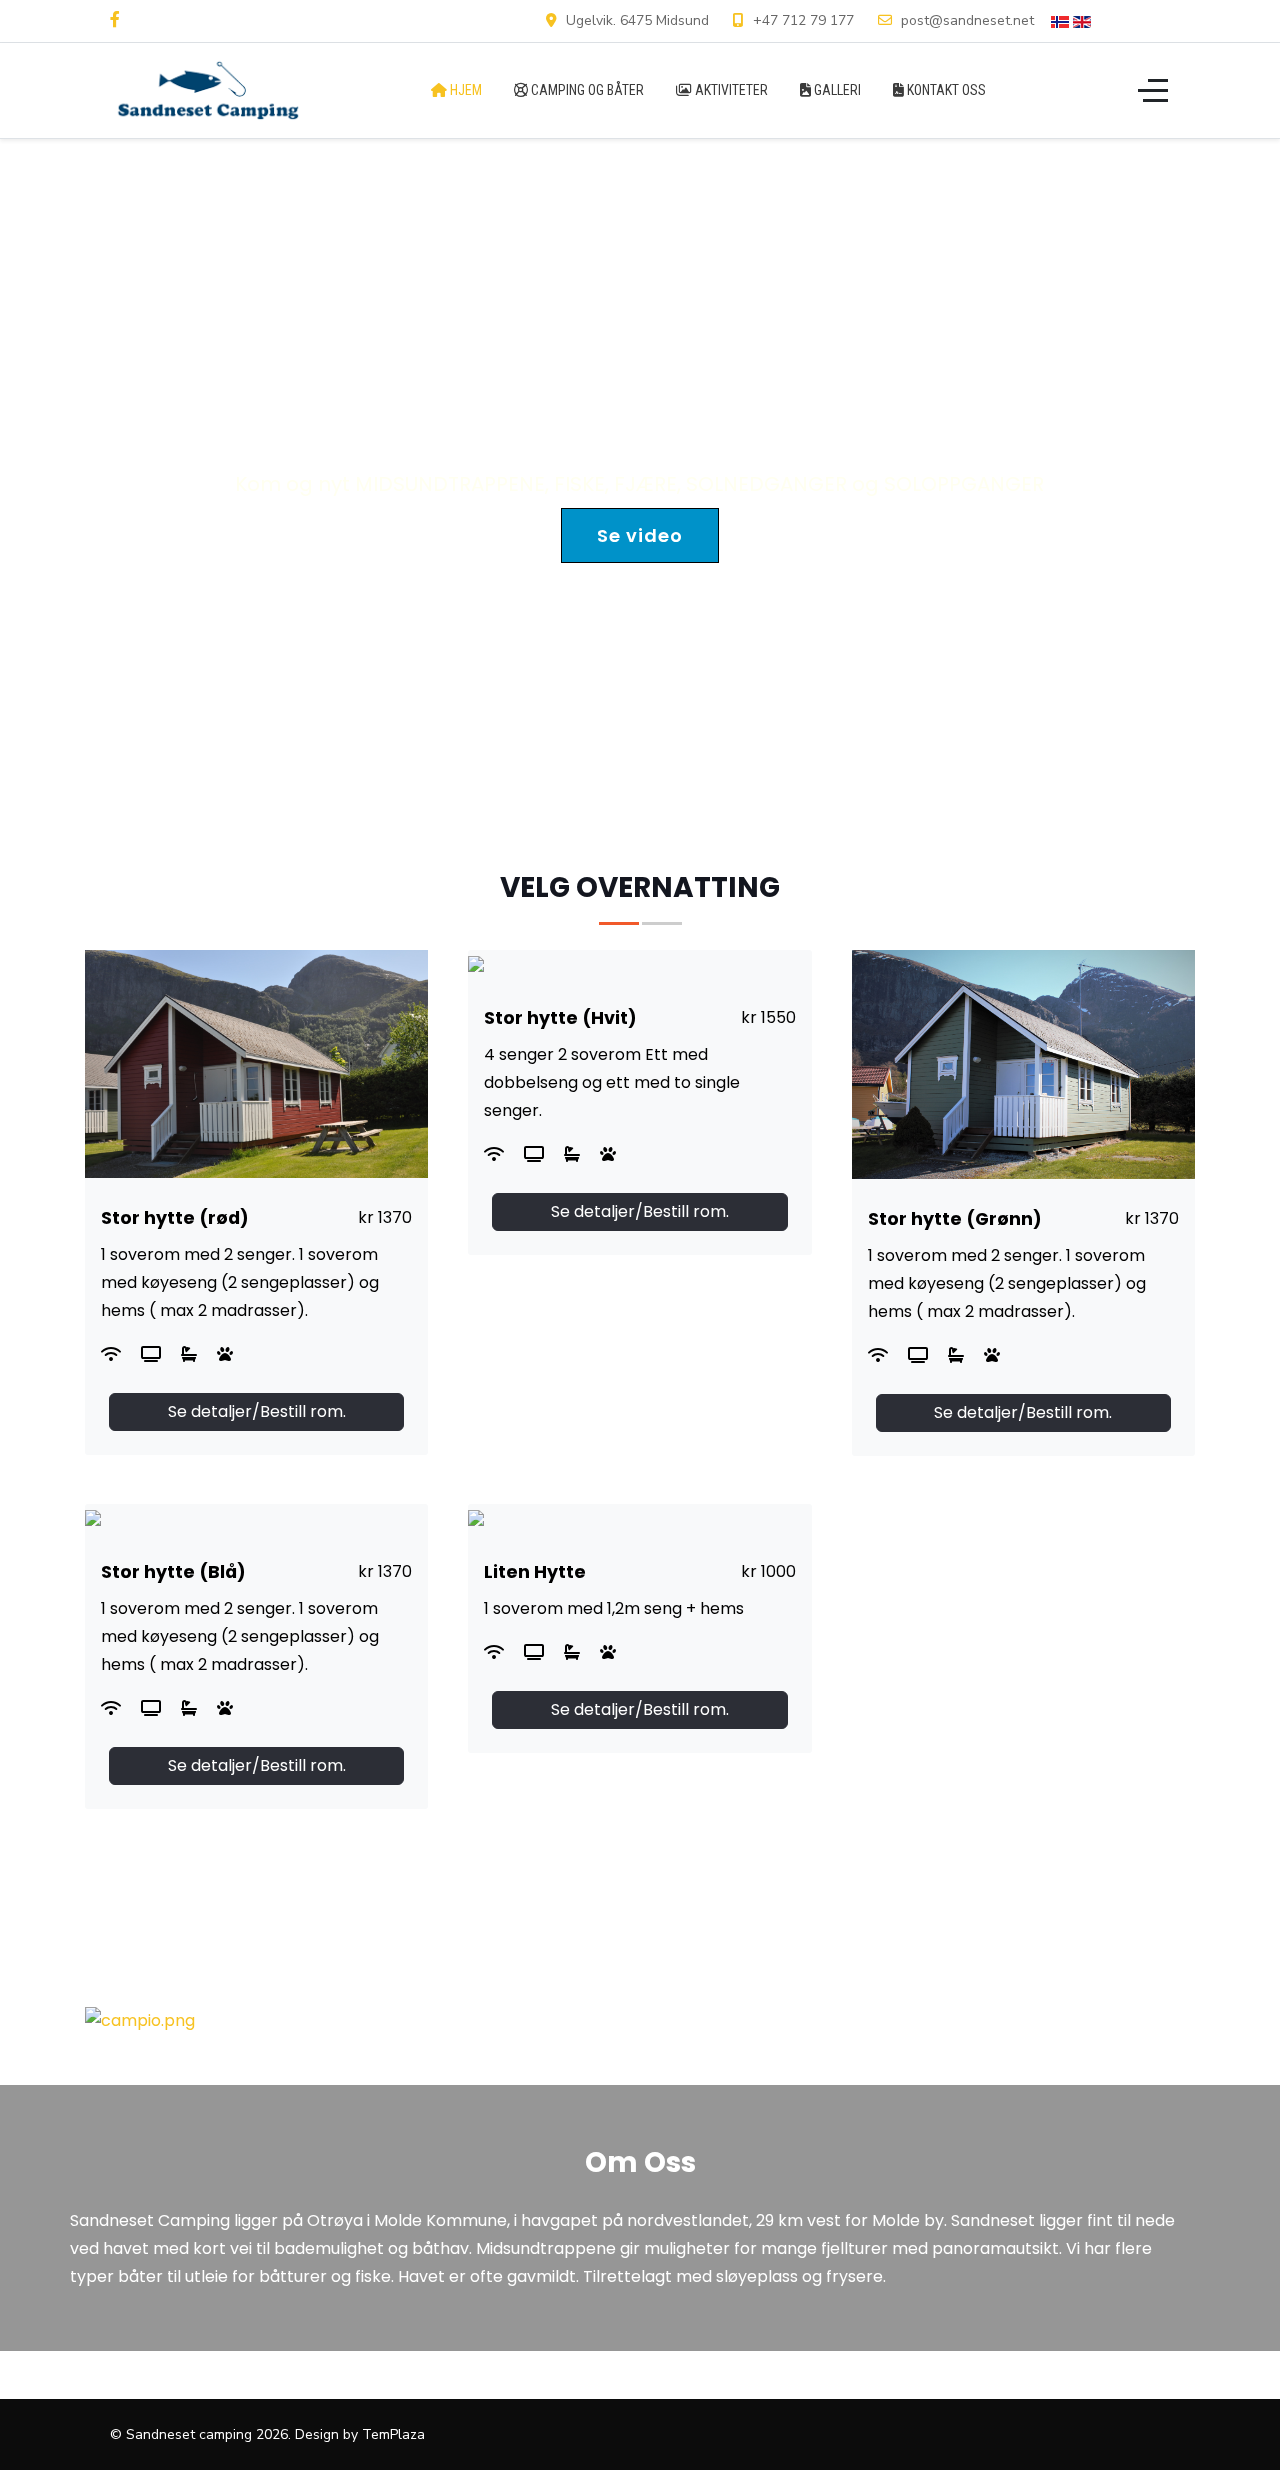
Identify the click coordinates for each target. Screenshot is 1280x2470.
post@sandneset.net (967, 20)
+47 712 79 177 (803, 20)
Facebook (1139, 20)
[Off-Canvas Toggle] (1153, 90)
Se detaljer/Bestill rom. (257, 1411)
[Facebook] (115, 20)
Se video (640, 535)
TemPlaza (393, 2434)
